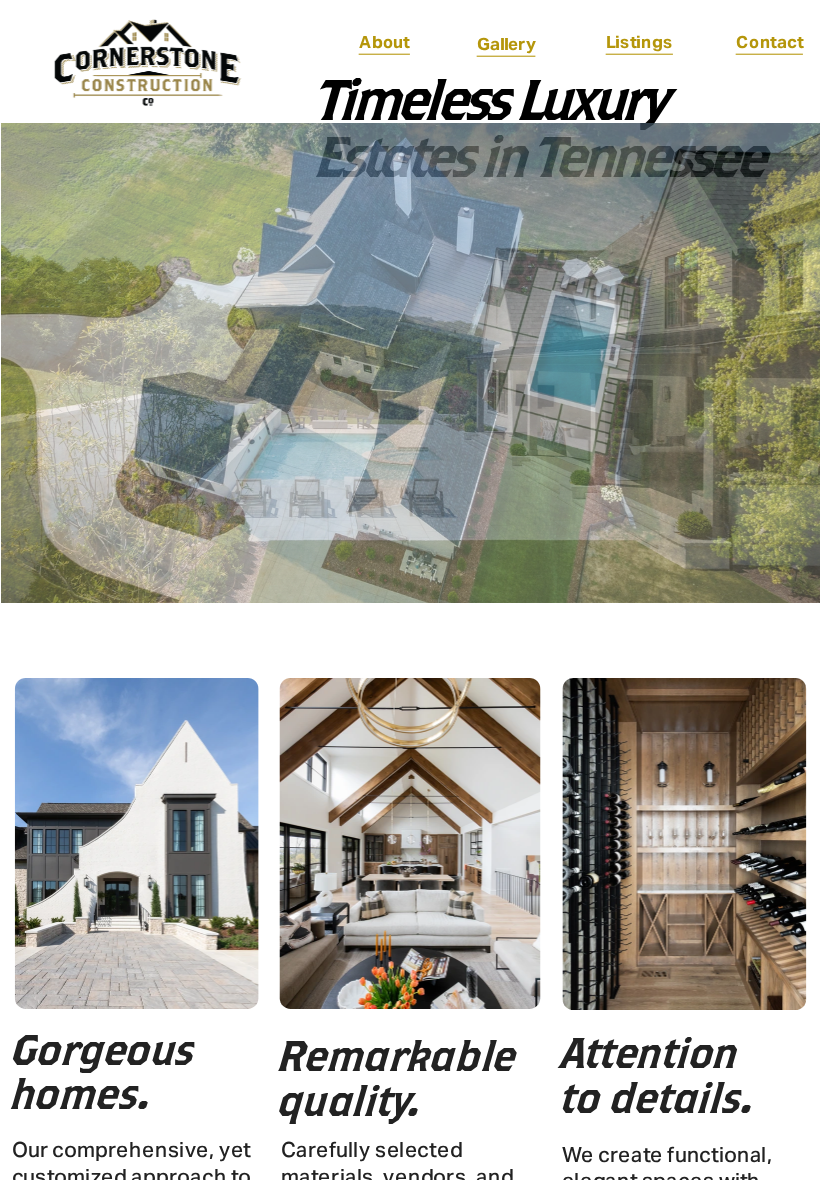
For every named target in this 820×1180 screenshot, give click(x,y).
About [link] (384, 42)
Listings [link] (638, 42)
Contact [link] (770, 42)
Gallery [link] (505, 44)
